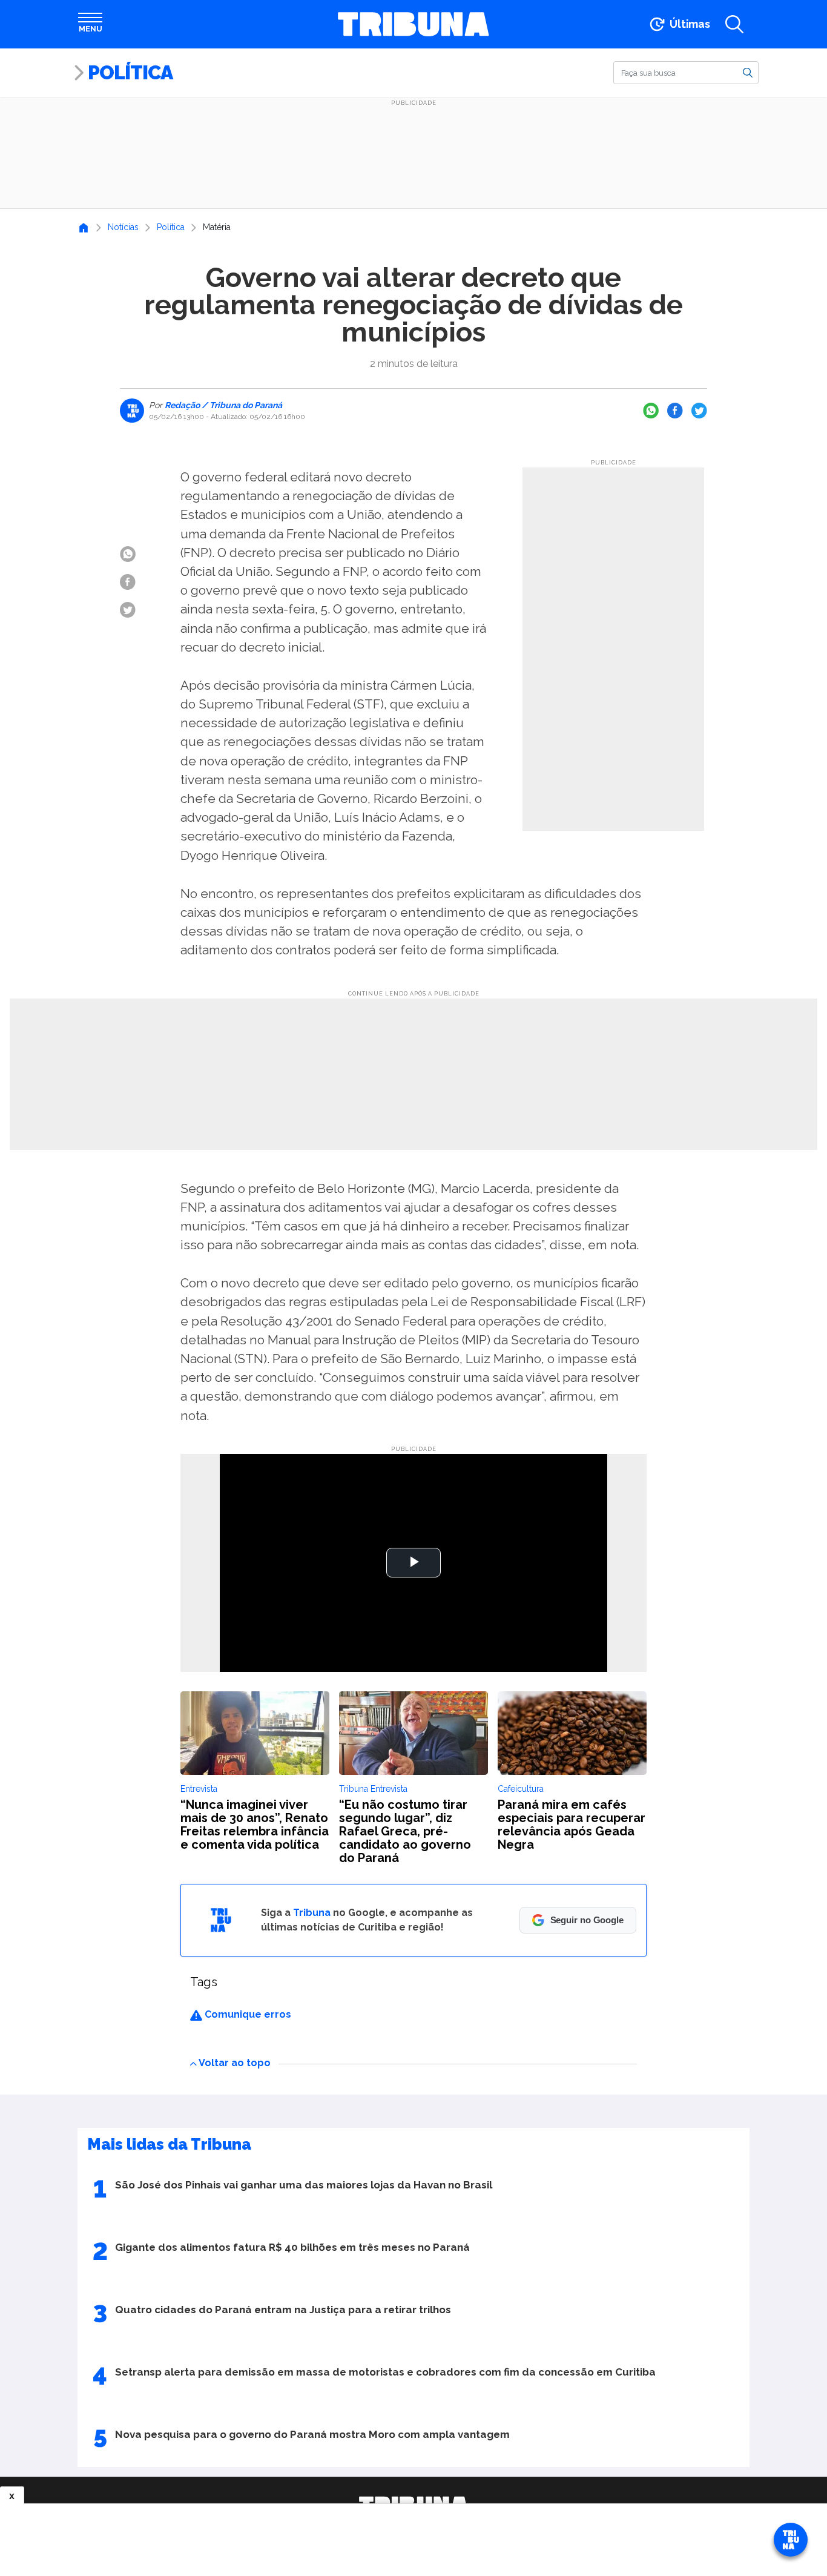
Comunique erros (247, 2014)
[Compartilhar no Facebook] (675, 411)
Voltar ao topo (235, 2063)
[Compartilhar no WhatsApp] (651, 411)
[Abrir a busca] (734, 24)
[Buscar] (748, 72)
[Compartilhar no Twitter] (699, 411)
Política (130, 72)
